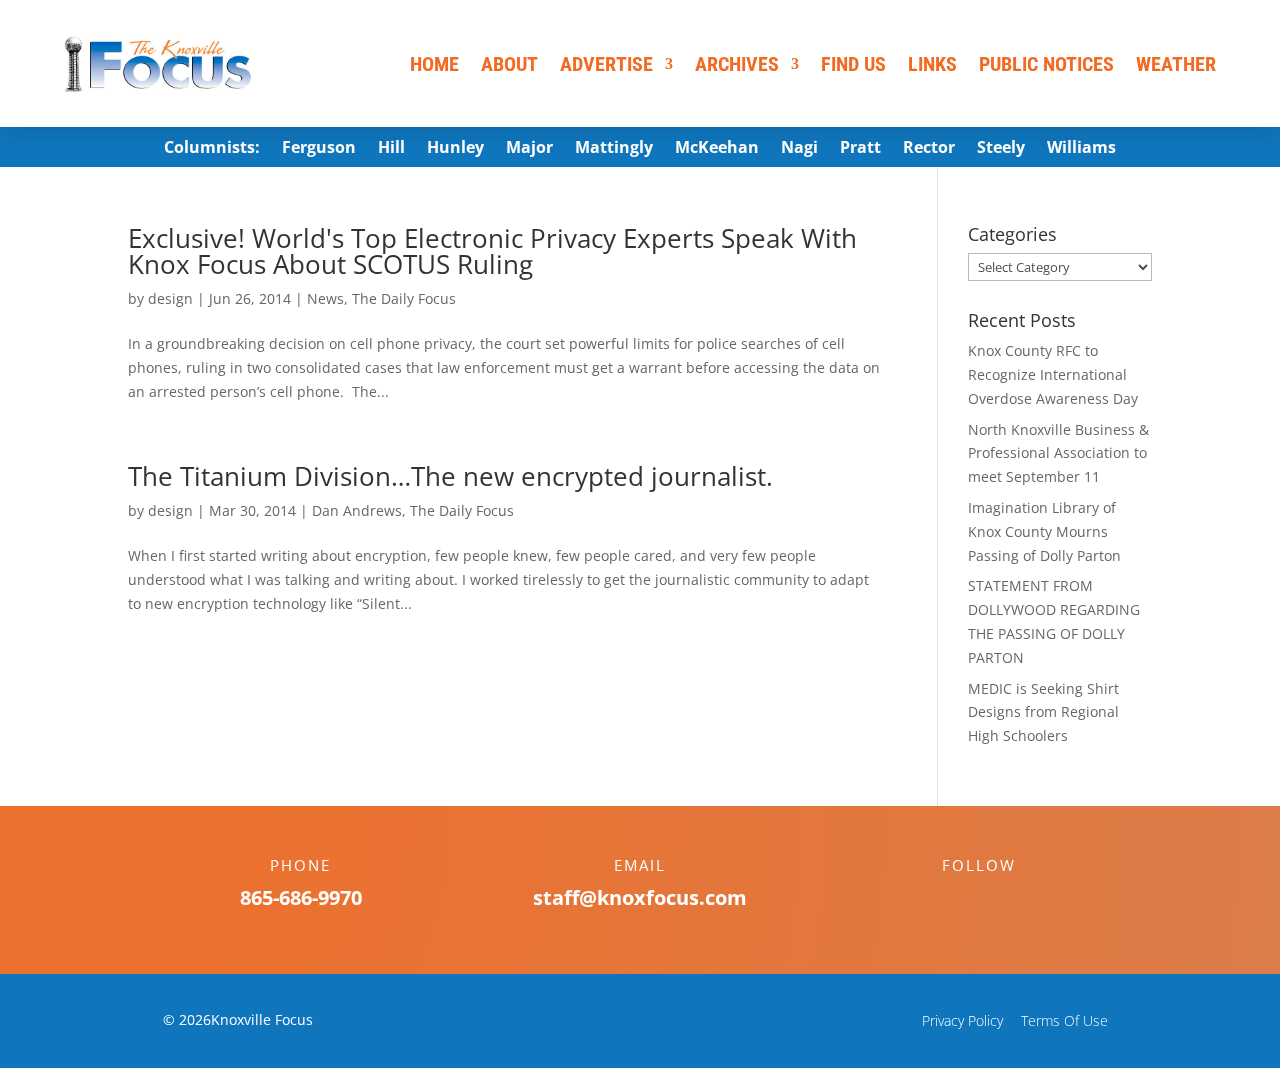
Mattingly (614, 149)
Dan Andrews (357, 510)
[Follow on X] (999, 900)
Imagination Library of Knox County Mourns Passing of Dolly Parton (1044, 531)
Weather (1176, 64)
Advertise (606, 64)
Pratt (860, 149)
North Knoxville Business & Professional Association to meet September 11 (1058, 453)
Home (434, 64)
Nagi (799, 149)
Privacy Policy (962, 1020)
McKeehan (717, 149)
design (170, 298)
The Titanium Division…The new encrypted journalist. (450, 476)
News (325, 298)
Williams (1081, 149)
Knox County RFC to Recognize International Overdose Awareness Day (1053, 374)
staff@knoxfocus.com (640, 897)
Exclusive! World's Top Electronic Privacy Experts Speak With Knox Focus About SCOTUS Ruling (492, 251)
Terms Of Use (1064, 1020)
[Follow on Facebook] (959, 900)
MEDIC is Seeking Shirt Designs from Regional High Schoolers (1043, 712)
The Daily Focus (404, 298)
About (509, 64)
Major (529, 149)
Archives (737, 64)
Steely (1001, 149)
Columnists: (212, 149)
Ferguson (319, 149)
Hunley (455, 149)
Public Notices (1046, 64)
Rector (929, 149)
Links (932, 64)
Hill (391, 149)
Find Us (853, 64)
